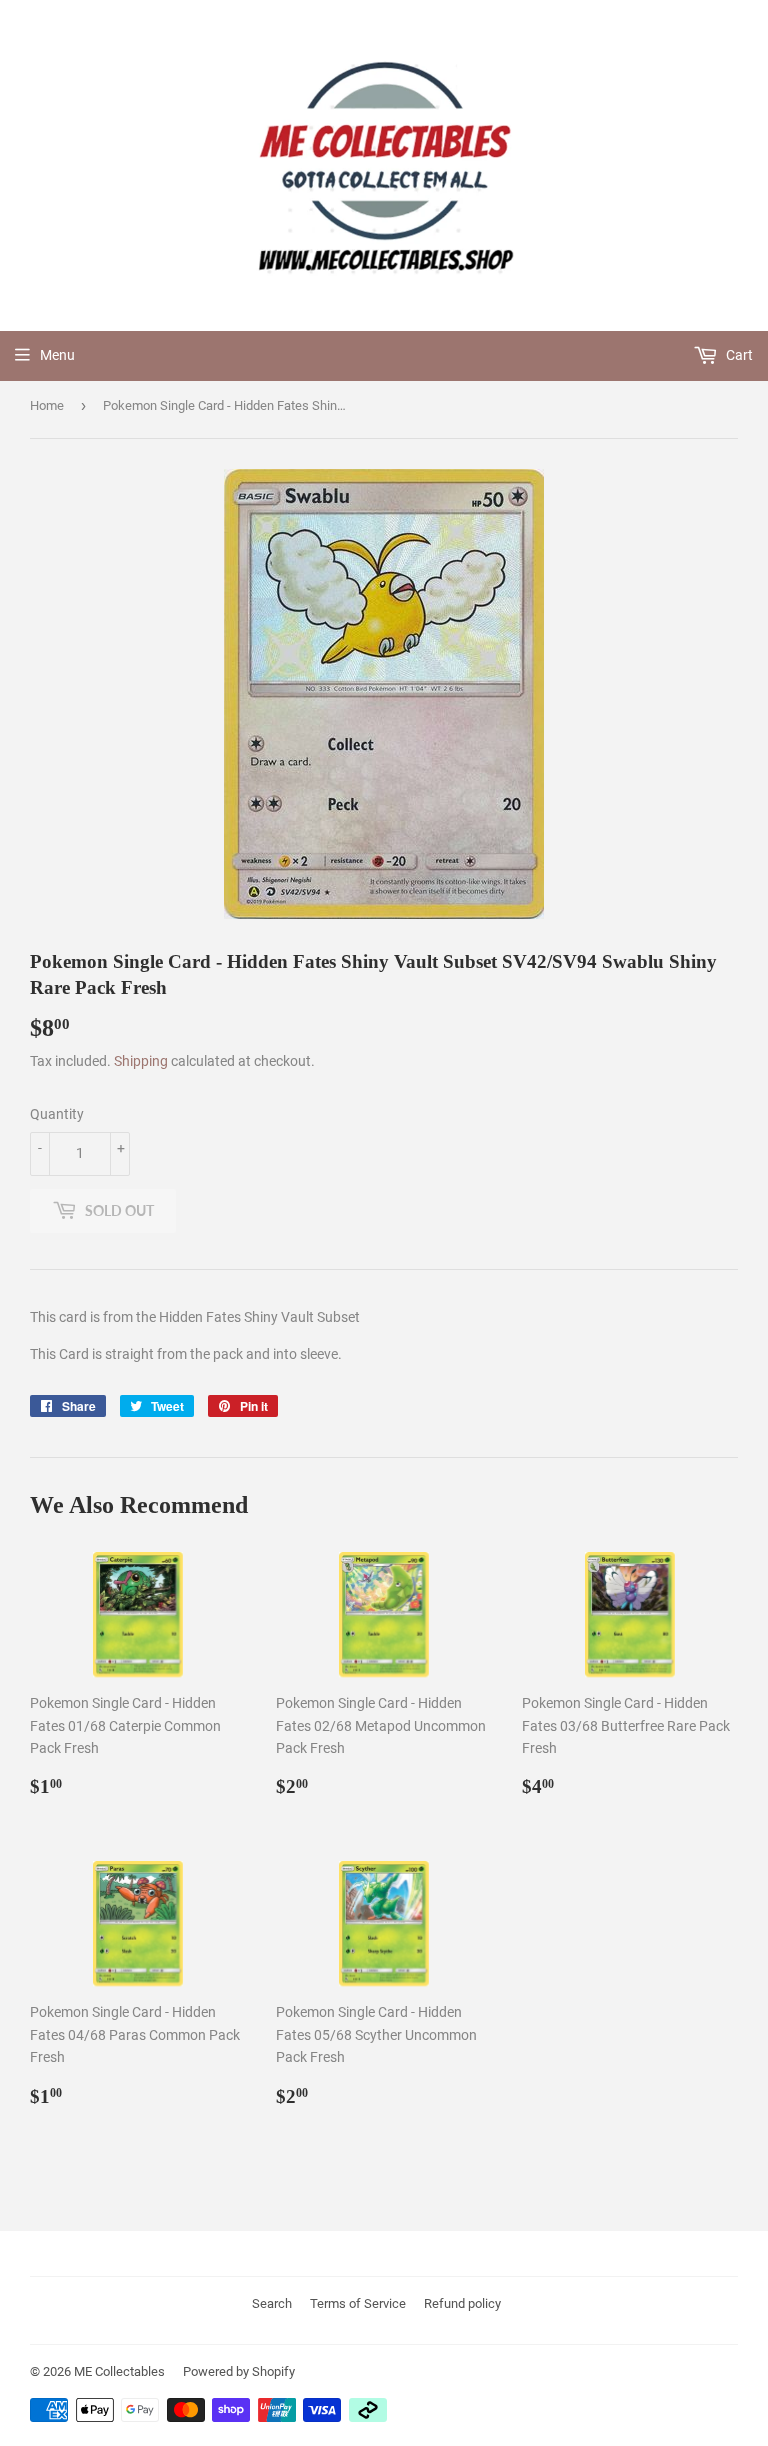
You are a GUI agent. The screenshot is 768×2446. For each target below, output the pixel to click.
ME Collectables (119, 2371)
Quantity (57, 1114)
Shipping (141, 1061)
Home (47, 405)
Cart (738, 355)
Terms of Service (358, 2303)
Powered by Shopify (239, 2371)
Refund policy (462, 2303)
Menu (57, 355)
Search (272, 2303)
